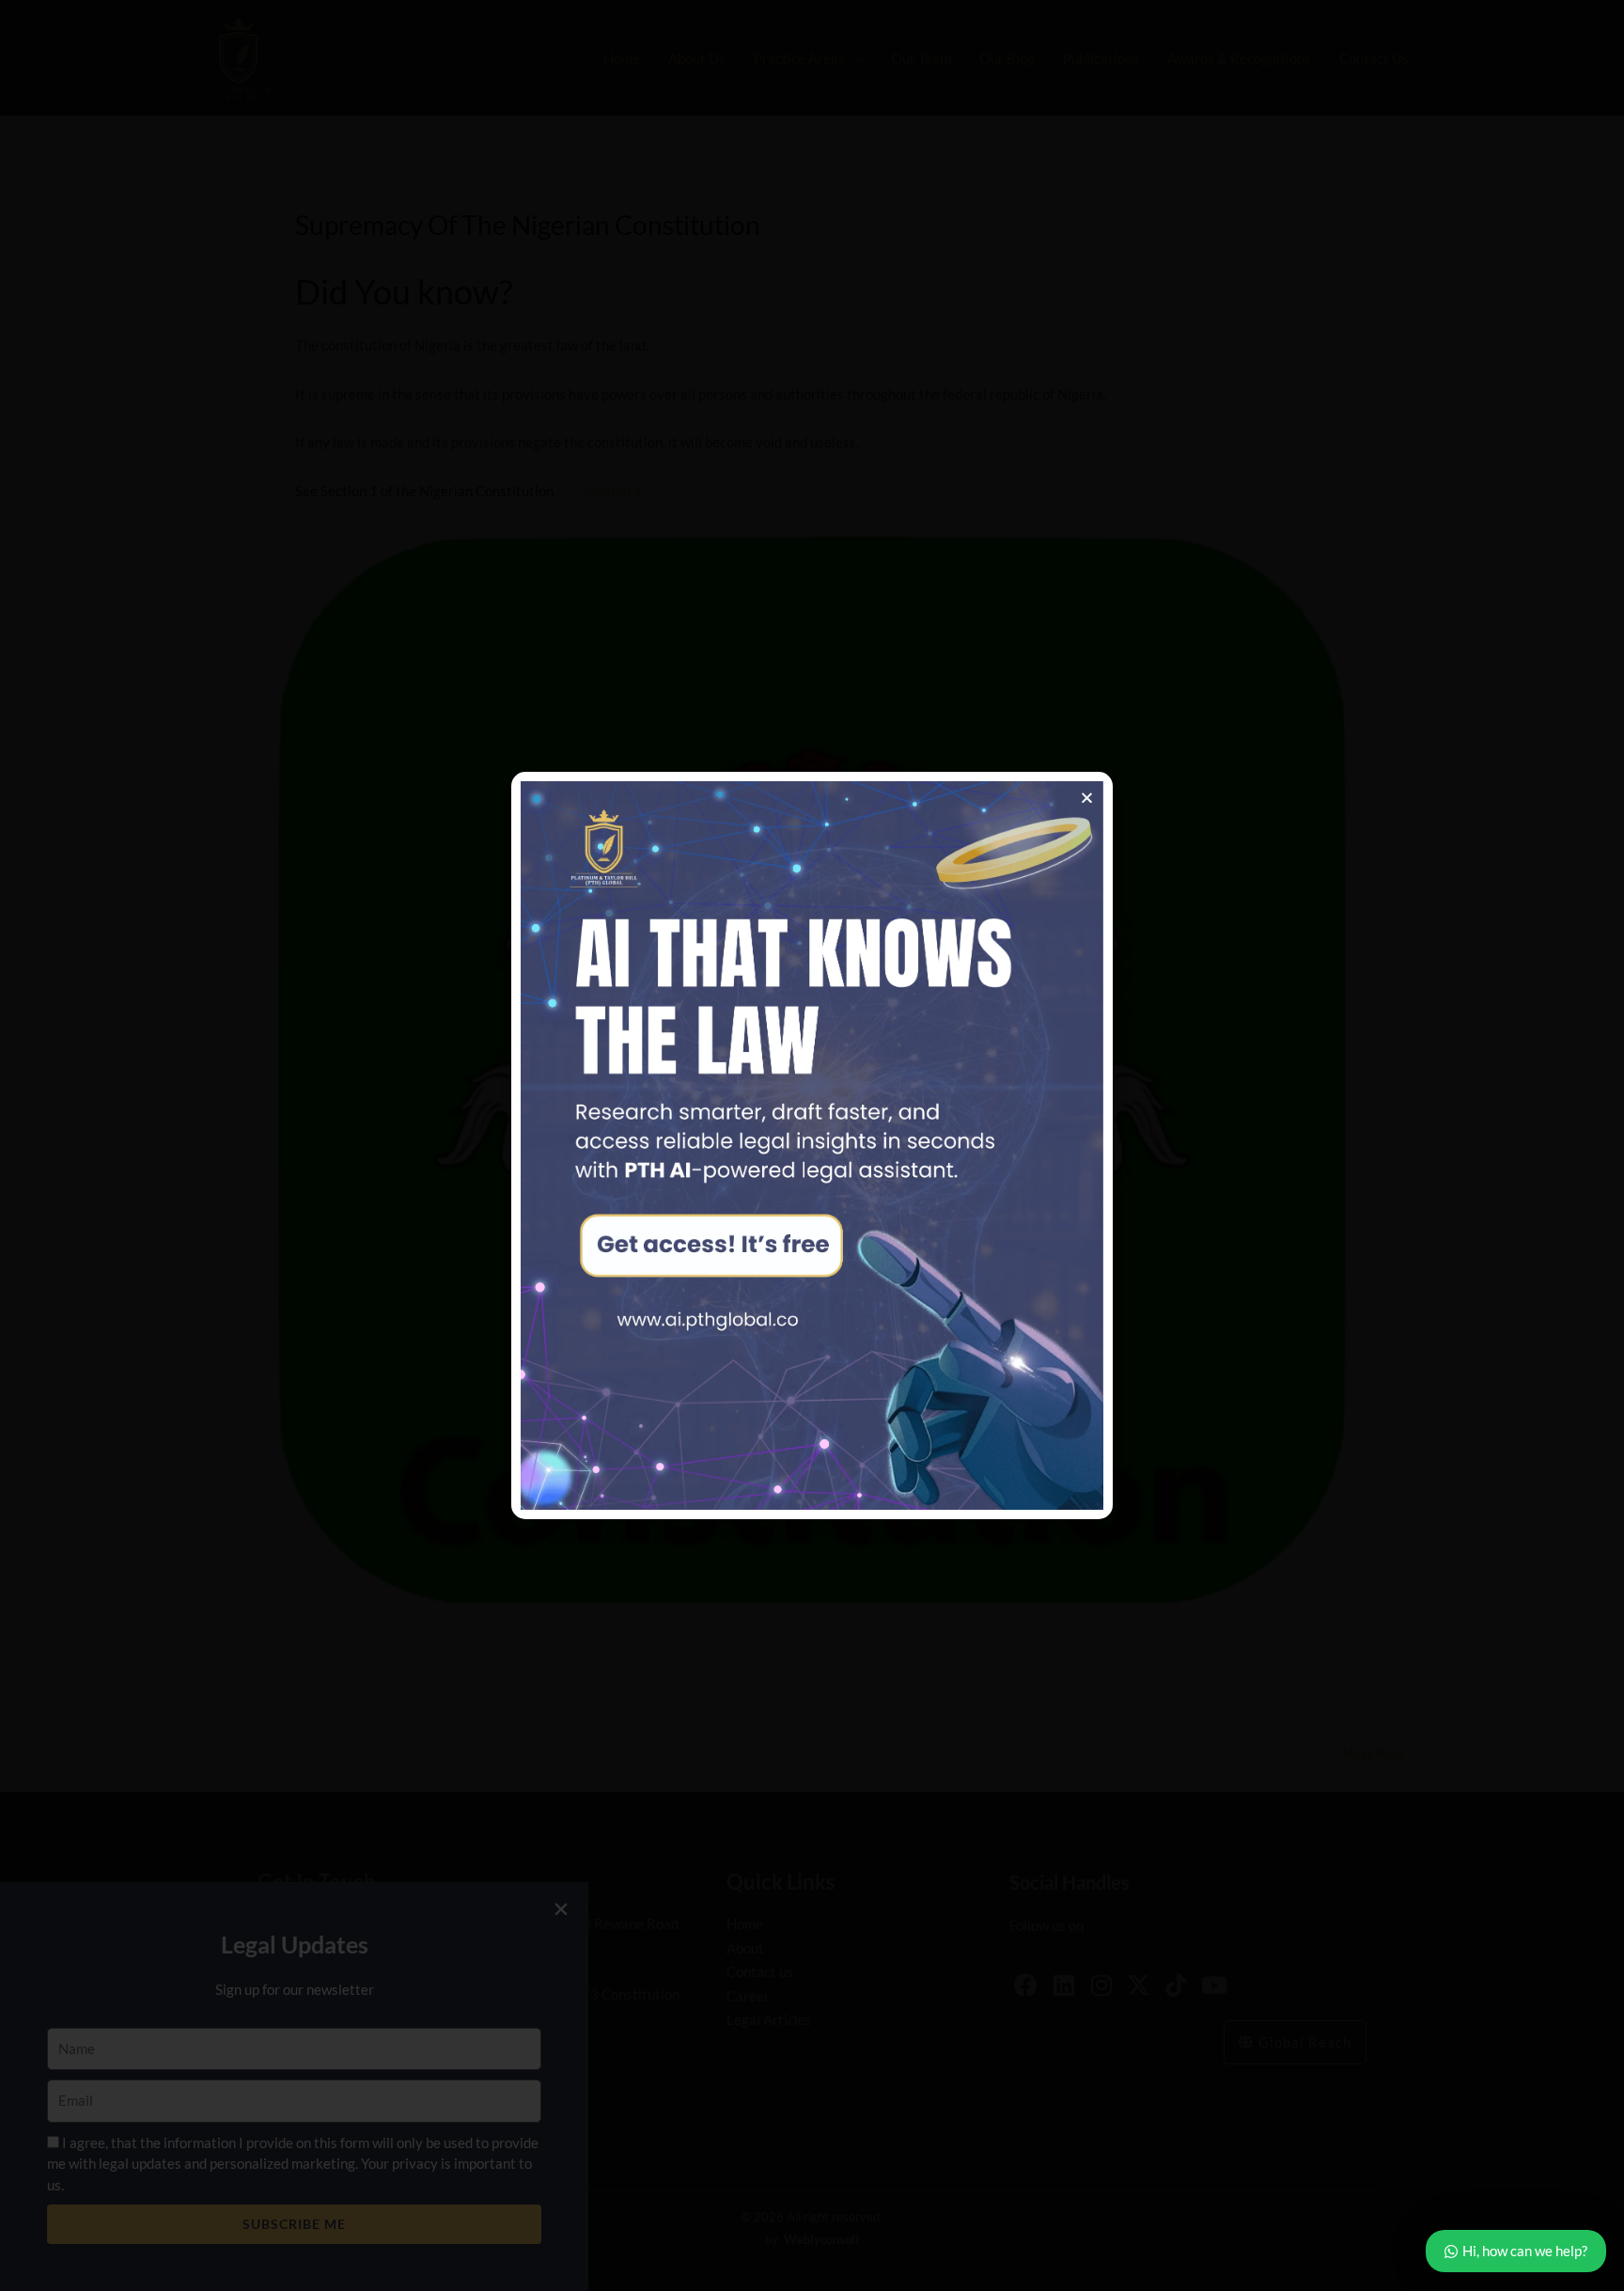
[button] (1087, 798)
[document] (812, 1145)
